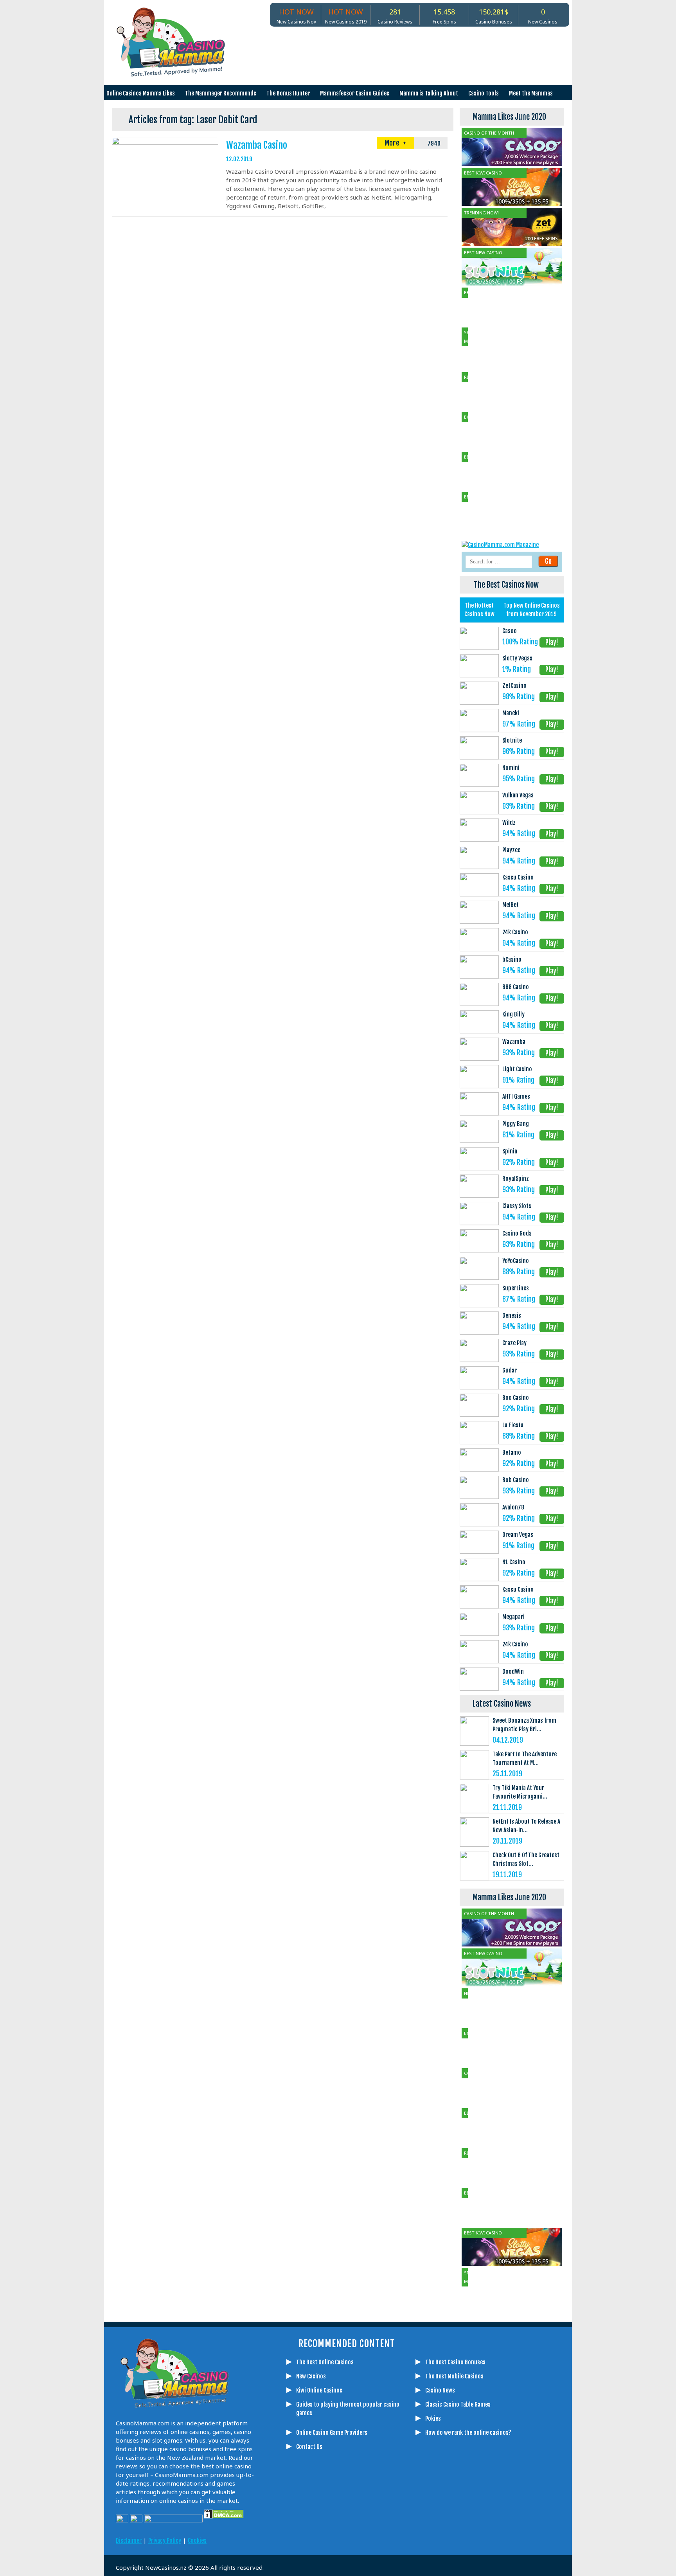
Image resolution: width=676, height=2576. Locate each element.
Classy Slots (517, 1206)
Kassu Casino (518, 877)
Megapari (513, 1617)
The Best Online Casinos (325, 2362)
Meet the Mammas (531, 93)
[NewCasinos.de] (352, 2534)
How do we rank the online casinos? (468, 2433)
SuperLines (516, 1288)
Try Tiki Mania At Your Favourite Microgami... (520, 1792)
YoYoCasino (516, 1261)
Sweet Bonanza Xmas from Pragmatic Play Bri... (524, 1725)
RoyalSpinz (516, 1179)
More (393, 143)
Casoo (510, 631)
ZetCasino (514, 686)
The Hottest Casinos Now (479, 610)
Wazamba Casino (257, 145)
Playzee (511, 850)
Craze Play (514, 1343)
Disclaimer (129, 2541)
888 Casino (516, 987)
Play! (552, 642)
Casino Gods (517, 1233)
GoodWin (513, 1672)
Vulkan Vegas (518, 795)
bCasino (512, 960)
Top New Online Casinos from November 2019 (532, 610)
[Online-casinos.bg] (449, 2534)
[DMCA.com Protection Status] (223, 2520)
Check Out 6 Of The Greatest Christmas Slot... (526, 1859)
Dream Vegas (518, 1535)
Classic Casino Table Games (458, 2404)
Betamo (512, 1453)
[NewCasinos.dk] (410, 2534)
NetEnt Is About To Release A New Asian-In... (526, 1826)
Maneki (511, 713)
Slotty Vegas (517, 658)
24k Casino (515, 932)
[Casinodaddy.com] (391, 2534)
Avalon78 (513, 1507)
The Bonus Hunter (288, 93)
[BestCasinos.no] (430, 2534)
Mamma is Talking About (429, 93)
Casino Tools (484, 93)
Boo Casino (516, 1398)
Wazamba (514, 1042)
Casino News (440, 2390)
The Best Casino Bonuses (455, 2362)
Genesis (512, 1316)
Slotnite (512, 740)
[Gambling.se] (313, 2534)
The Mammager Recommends (221, 93)
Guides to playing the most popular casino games (348, 2409)
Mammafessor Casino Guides (355, 93)
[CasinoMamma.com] (293, 2534)
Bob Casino (516, 1480)
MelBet (511, 905)
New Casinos (311, 2376)
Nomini (511, 768)
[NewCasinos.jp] (371, 2534)
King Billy (513, 1014)
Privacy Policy (165, 2541)
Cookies (197, 2541)
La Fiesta (513, 1425)
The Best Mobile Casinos (454, 2376)
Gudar (510, 1370)
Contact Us (309, 2447)
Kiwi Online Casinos (319, 2390)
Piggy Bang (516, 1124)
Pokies (433, 2419)
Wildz (509, 823)
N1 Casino (514, 1562)
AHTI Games (516, 1096)
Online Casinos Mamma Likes (141, 93)
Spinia (510, 1151)
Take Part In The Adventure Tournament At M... (525, 1758)
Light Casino (517, 1069)
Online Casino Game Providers (332, 2433)
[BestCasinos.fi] (332, 2534)
